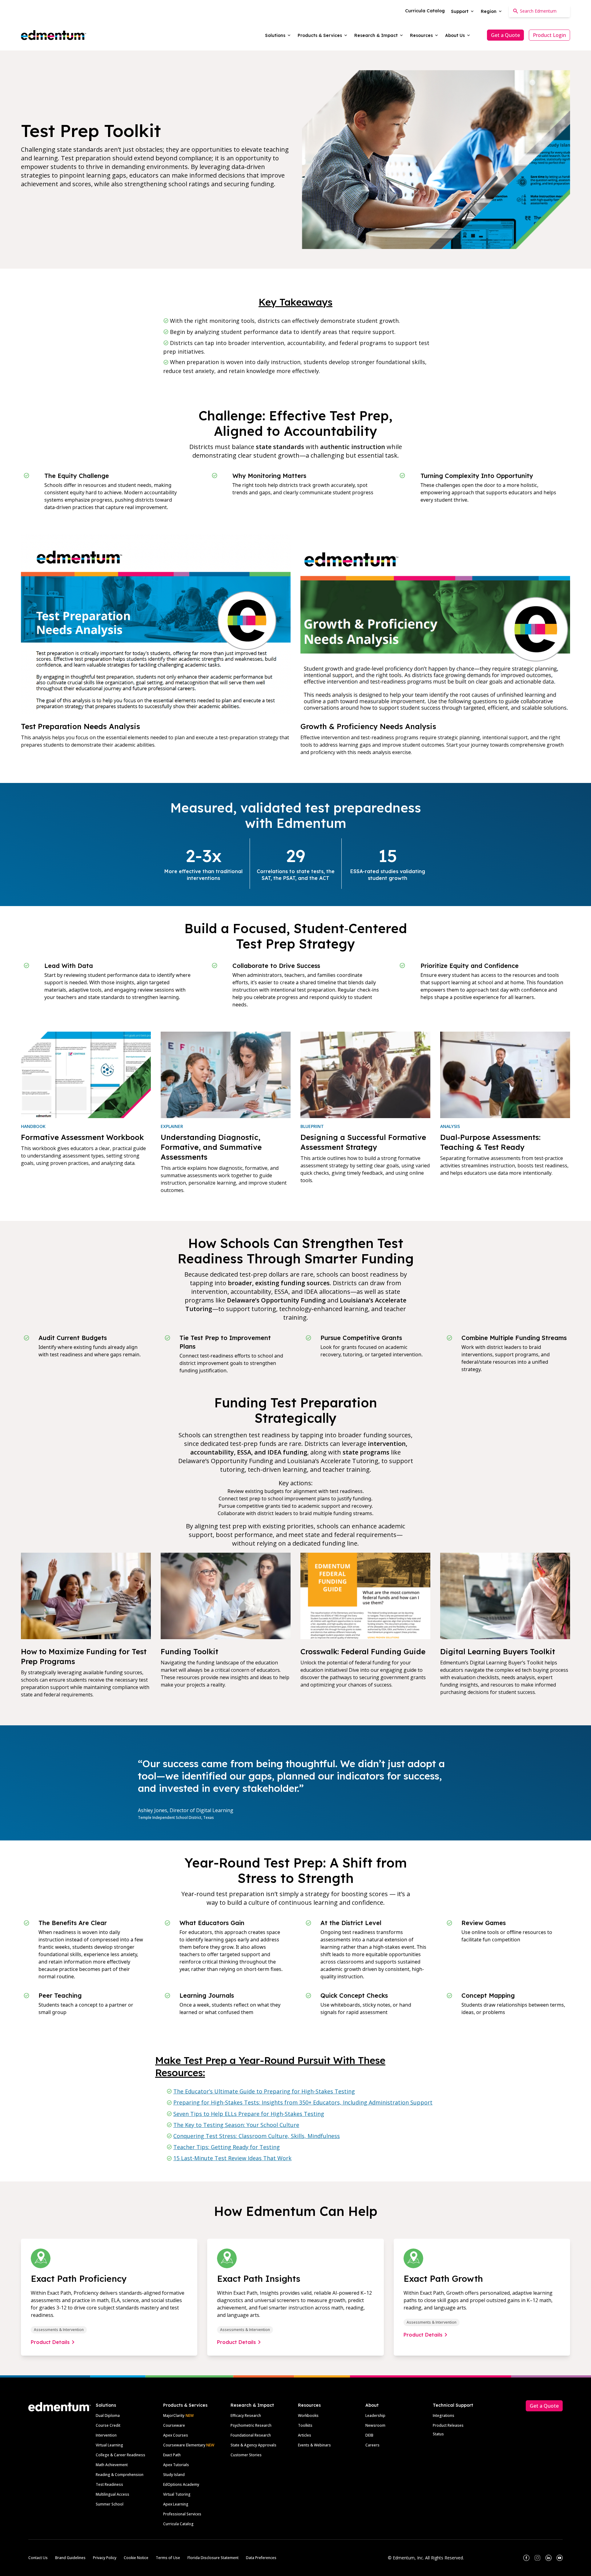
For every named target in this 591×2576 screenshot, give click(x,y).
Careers (372, 2445)
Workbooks (308, 2416)
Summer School (110, 2504)
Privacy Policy (105, 2558)
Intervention (106, 2435)
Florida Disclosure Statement (213, 2558)
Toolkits (305, 2425)
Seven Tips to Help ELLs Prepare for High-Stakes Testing (249, 2114)
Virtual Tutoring (177, 2494)
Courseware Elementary (189, 2445)
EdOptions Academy (181, 2484)
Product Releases (448, 2425)
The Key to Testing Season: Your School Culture (236, 2125)
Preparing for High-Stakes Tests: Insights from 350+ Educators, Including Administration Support (303, 2102)
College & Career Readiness (121, 2455)
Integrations (444, 2416)
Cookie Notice (136, 2558)
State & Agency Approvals (253, 2445)
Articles (305, 2435)
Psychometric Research (251, 2425)
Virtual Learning (109, 2445)
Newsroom (375, 2425)
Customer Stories (246, 2455)
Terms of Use (168, 2558)
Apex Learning (176, 2504)
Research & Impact (252, 2405)
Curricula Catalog (178, 2524)
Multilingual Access (113, 2494)
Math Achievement (112, 2465)
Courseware (174, 2425)
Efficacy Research (246, 2416)
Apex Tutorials (176, 2465)
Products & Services (185, 2405)
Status (438, 2434)
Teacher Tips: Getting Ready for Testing (227, 2147)
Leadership (375, 2416)
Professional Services (182, 2514)
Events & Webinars (314, 2445)
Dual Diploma (108, 2416)
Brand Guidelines (70, 2558)
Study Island (174, 2475)
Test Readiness (109, 2484)
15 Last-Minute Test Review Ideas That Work (232, 2158)
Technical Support (453, 2405)
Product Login (549, 35)
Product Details (50, 2342)
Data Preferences (261, 2558)
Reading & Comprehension (120, 2475)
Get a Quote (505, 35)
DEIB (369, 2435)
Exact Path (172, 2455)
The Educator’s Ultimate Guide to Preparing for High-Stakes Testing (264, 2091)
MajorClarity (174, 2416)
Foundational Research (251, 2435)
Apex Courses (176, 2435)
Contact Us (38, 2558)
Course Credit (108, 2425)
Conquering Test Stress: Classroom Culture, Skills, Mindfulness (257, 2136)
